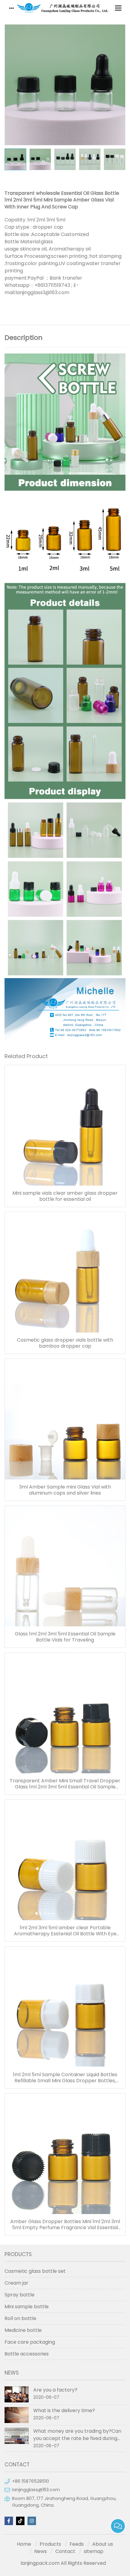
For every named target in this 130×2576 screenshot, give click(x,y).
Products (50, 2544)
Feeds (77, 2544)
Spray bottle (19, 2295)
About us (103, 2544)
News (41, 2551)
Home (24, 2544)
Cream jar (16, 2283)
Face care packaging (30, 2342)
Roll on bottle (20, 2318)
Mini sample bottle (27, 2307)
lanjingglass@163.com (36, 2490)
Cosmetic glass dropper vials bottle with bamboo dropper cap (65, 1343)
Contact (65, 2551)
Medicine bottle (23, 2330)
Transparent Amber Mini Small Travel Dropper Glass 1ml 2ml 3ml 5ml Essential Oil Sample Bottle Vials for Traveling (65, 1784)
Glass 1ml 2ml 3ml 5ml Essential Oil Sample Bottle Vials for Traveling (65, 1637)
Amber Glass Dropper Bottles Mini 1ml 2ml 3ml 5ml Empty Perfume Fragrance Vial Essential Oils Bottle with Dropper (65, 2225)
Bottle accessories (27, 2354)
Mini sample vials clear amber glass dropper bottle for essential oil (65, 1196)
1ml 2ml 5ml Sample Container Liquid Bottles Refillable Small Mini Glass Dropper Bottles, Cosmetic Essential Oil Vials (65, 2078)
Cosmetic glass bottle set (35, 2271)
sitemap (94, 2551)
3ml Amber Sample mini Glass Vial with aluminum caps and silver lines (65, 1490)
